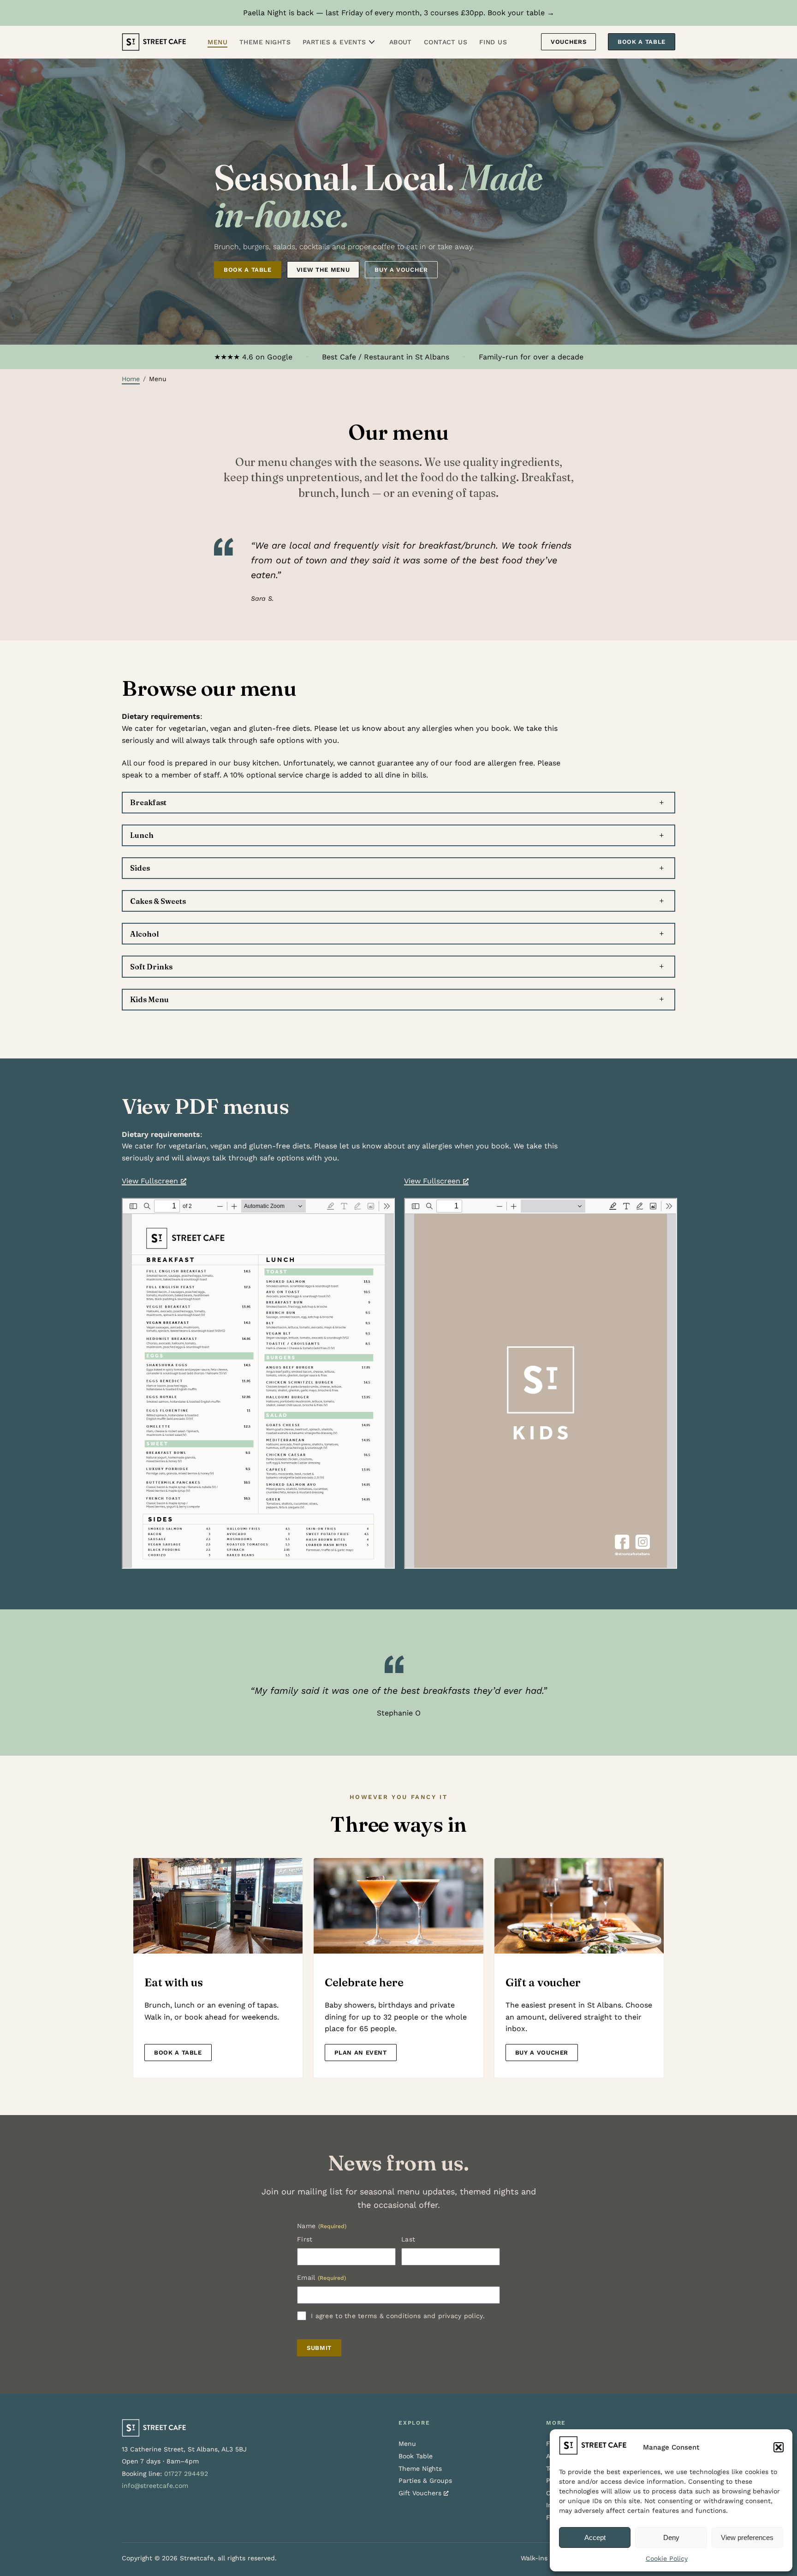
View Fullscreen (150, 1181)
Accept (595, 2537)
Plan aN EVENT (360, 2053)
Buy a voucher (401, 270)
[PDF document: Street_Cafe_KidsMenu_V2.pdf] (541, 1383)
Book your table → (521, 13)
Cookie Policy (667, 2558)
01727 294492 (186, 2474)
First (305, 2239)
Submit (319, 2348)
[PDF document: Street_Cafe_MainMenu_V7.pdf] (258, 1383)
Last (408, 2239)
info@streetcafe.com (155, 2486)
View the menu (323, 270)
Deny (671, 2537)
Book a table (248, 270)
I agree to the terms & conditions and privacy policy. (398, 2316)
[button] (779, 2447)
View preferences (747, 2537)
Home (131, 379)
